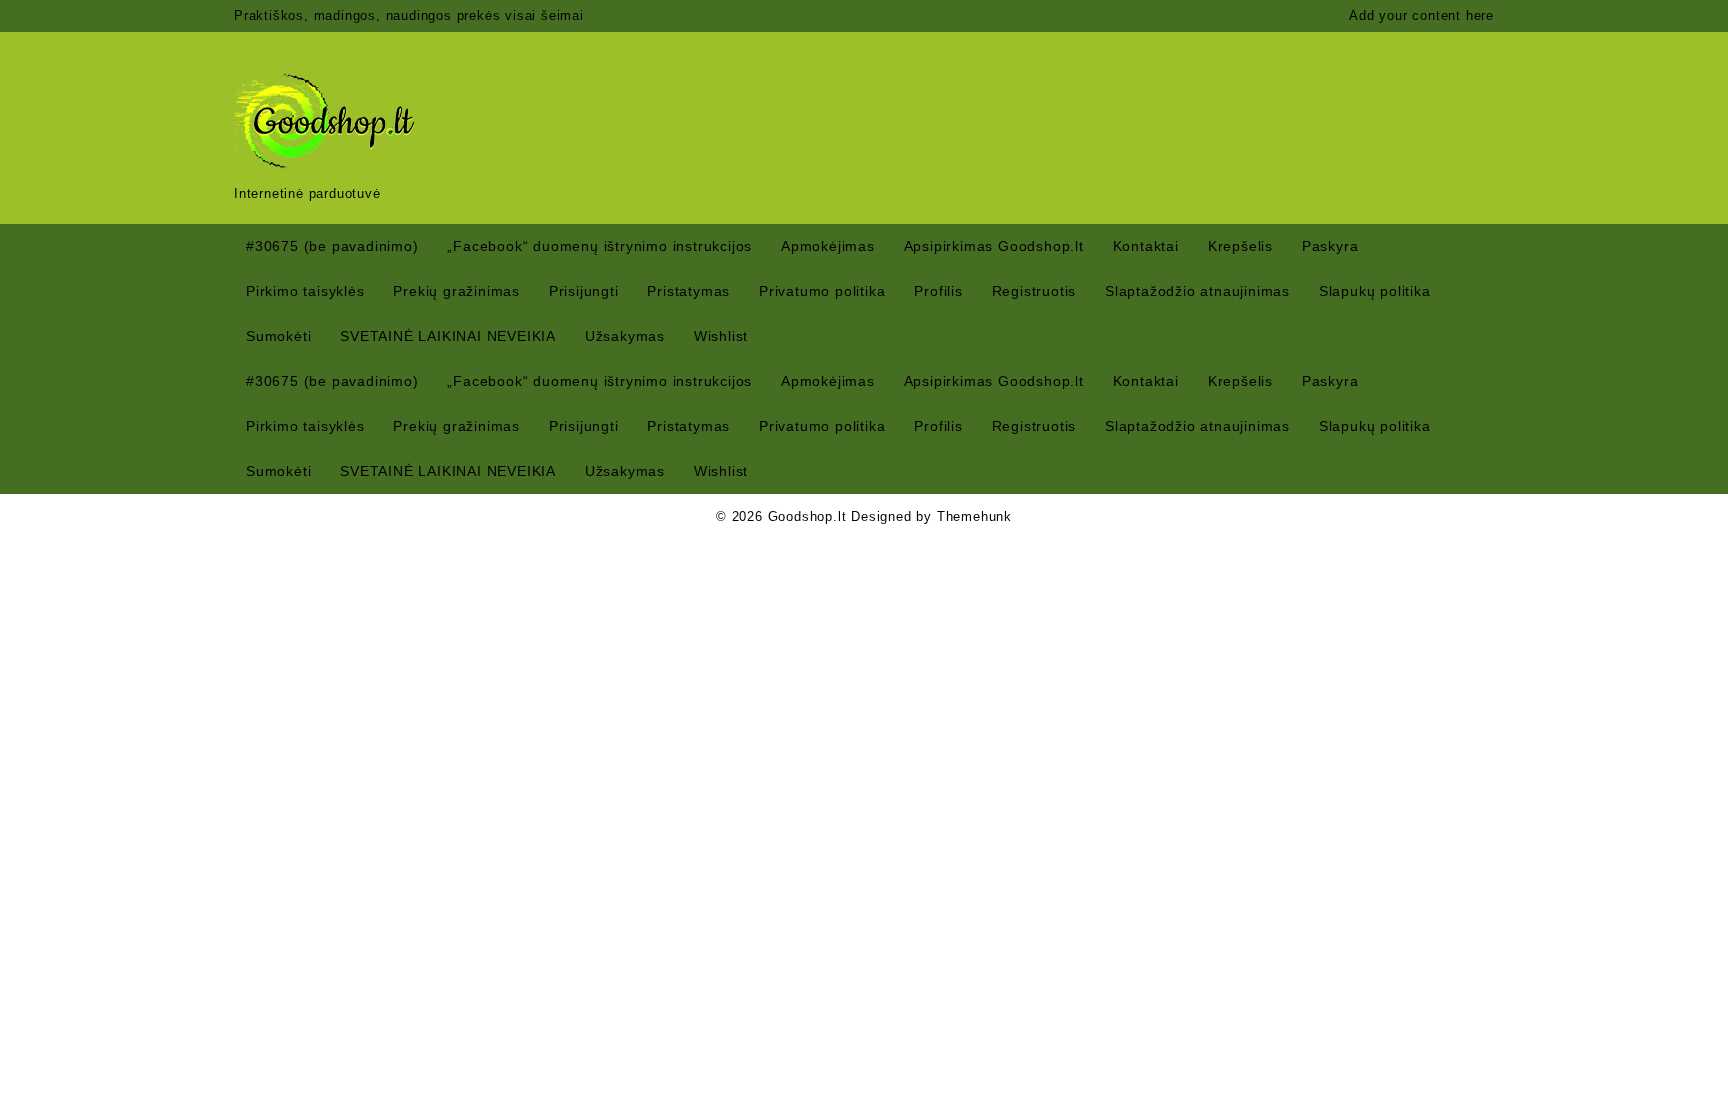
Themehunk (974, 516)
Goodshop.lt (807, 516)
